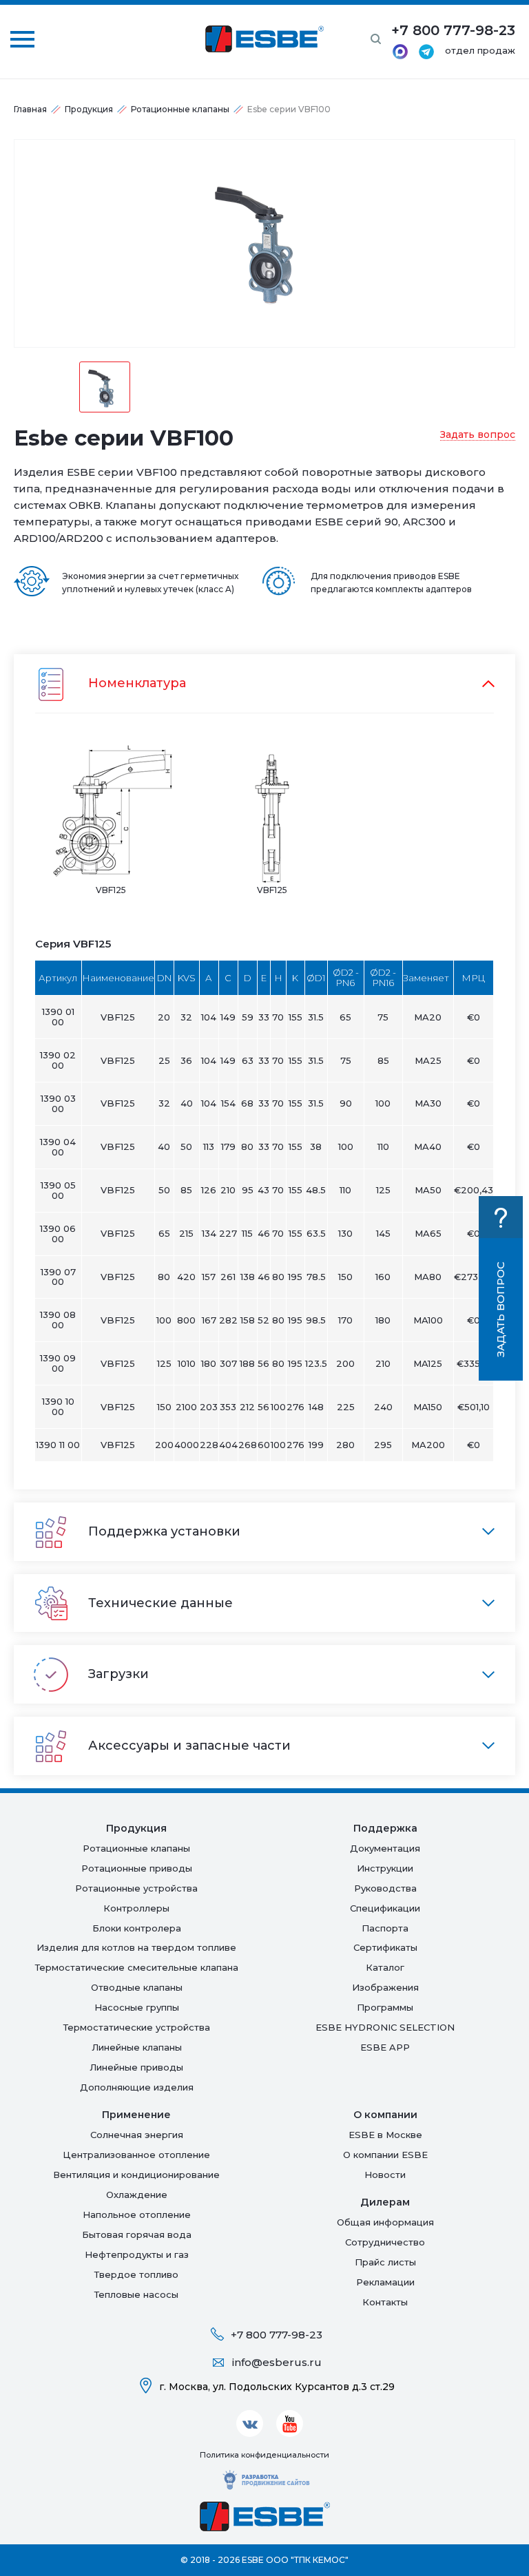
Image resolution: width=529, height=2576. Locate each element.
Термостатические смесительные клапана (137, 1967)
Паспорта (385, 1928)
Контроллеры (136, 1908)
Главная (30, 109)
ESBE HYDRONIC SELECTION (385, 2027)
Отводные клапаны (137, 1987)
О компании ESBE (385, 2155)
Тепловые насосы (136, 2294)
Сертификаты (385, 1947)
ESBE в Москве (385, 2135)
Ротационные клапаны (180, 109)
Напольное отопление (137, 2214)
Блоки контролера (137, 1928)
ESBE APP (385, 2047)
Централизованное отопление (136, 2155)
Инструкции (385, 1868)
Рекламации (385, 2282)
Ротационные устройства (136, 1888)
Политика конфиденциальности (264, 2455)
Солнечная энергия (137, 2135)
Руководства (385, 1888)
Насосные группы (137, 2007)
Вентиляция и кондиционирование (136, 2175)
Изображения (385, 1987)
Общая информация (385, 2222)
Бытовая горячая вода (137, 2234)
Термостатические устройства (137, 2027)
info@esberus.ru (277, 2362)
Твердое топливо (136, 2274)
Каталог (385, 1967)
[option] (264, 243)
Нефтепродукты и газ (137, 2254)
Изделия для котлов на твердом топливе (136, 1947)
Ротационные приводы (137, 1868)
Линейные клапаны (137, 2047)
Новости (385, 2175)
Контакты (385, 2302)
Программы (385, 2007)
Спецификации (385, 1908)
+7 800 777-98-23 (277, 2335)
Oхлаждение (137, 2195)
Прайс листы (385, 2262)
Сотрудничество (385, 2242)
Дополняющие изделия (137, 2087)
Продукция (89, 109)
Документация (385, 1848)
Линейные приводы (136, 2067)
